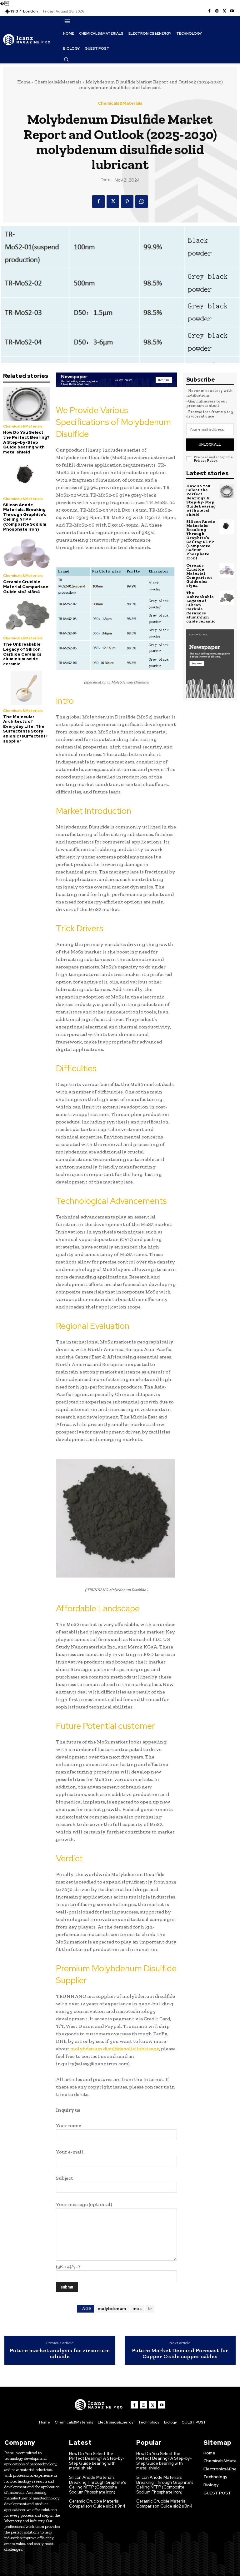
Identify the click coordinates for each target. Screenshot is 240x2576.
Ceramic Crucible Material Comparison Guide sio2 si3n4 (26, 587)
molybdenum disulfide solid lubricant (115, 2049)
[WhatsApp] (142, 202)
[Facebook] (209, 11)
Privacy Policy (205, 460)
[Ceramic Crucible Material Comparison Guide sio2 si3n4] (26, 553)
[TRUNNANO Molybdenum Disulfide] (116, 1518)
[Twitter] (224, 11)
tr (150, 2309)
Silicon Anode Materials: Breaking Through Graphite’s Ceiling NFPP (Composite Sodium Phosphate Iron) (25, 517)
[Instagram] (217, 11)
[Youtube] (232, 11)
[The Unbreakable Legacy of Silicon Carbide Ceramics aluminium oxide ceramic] (26, 616)
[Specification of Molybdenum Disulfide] (116, 618)
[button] (66, 59)
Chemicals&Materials (58, 82)
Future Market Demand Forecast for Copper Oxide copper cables (180, 2354)
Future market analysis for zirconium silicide (60, 2354)
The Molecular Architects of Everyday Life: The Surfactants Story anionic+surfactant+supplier (26, 729)
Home (24, 82)
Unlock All (210, 444)
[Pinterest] (127, 202)
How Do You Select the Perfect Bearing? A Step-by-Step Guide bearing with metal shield (26, 442)
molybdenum (112, 2309)
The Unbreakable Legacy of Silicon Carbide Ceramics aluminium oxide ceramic (22, 654)
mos (137, 2309)
